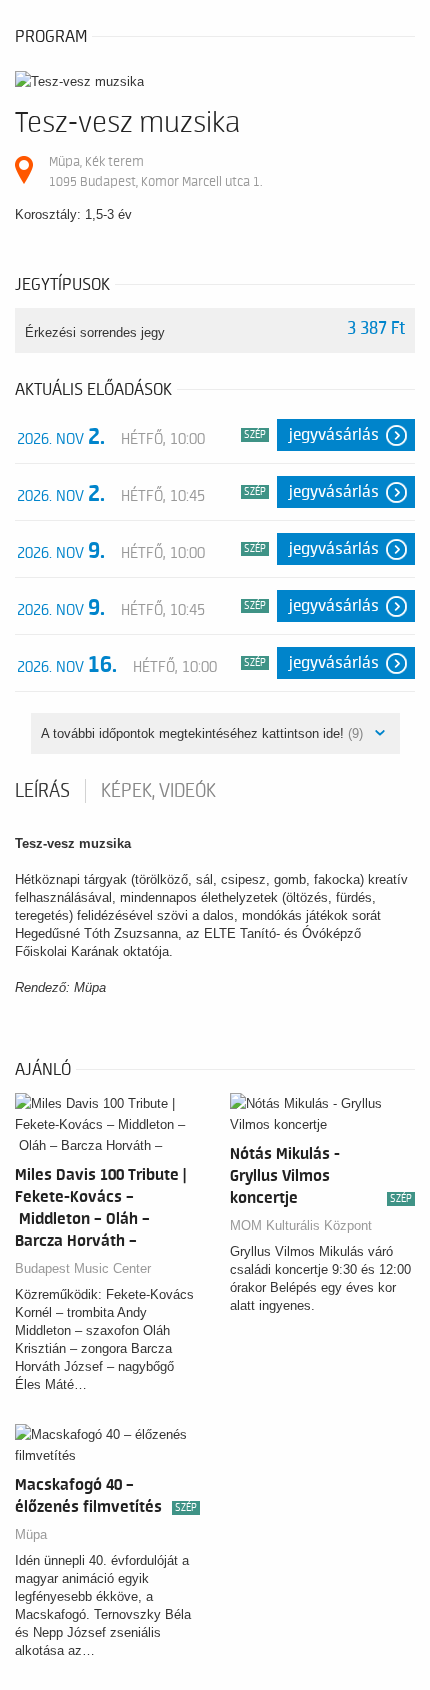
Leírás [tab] (42, 791)
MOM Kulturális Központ (301, 1225)
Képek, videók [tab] (158, 791)
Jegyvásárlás (334, 435)
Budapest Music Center (83, 1268)
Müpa (31, 1534)
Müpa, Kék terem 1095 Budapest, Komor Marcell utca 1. (155, 171)
